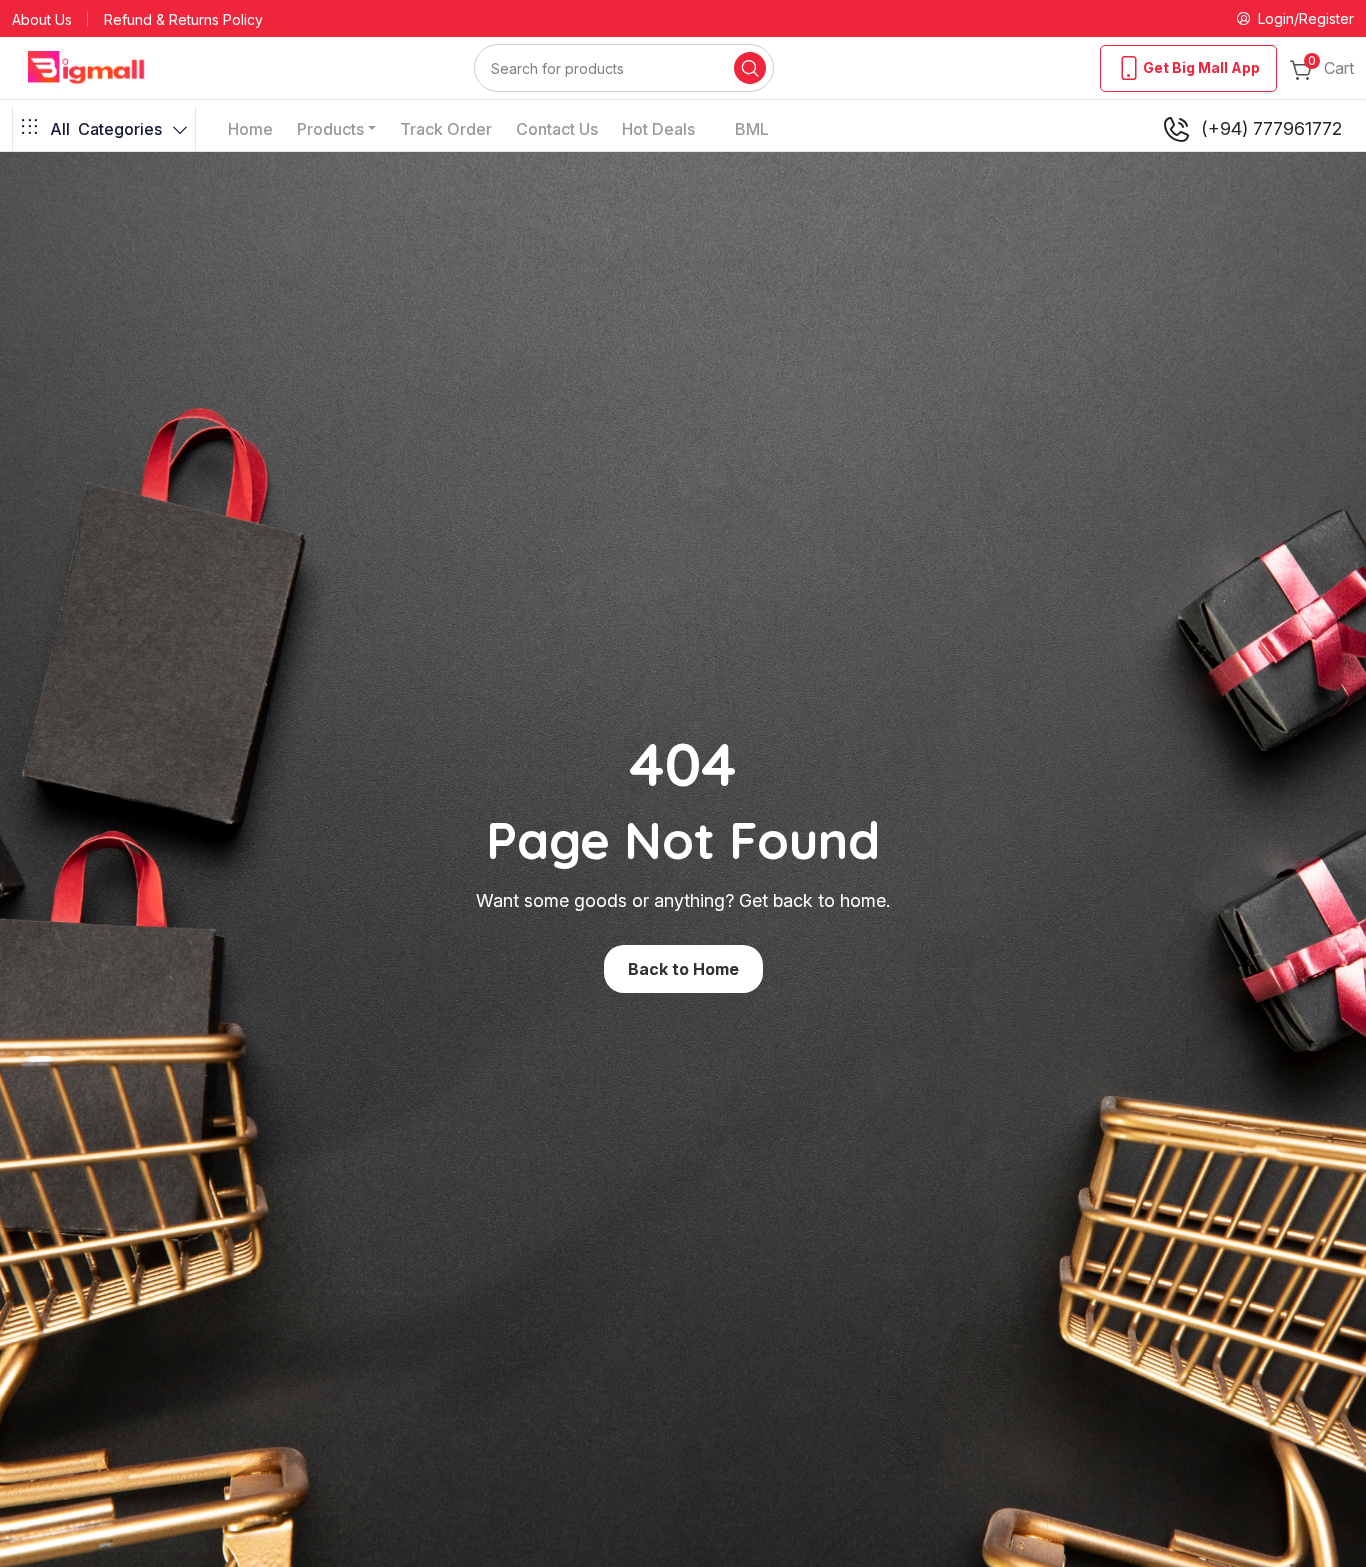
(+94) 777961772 (1271, 128)
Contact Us (557, 129)
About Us (42, 19)
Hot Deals (658, 129)
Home (250, 129)
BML (752, 129)
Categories (106, 129)
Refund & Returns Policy (183, 19)
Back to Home (683, 969)
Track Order (446, 129)
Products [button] (330, 129)
